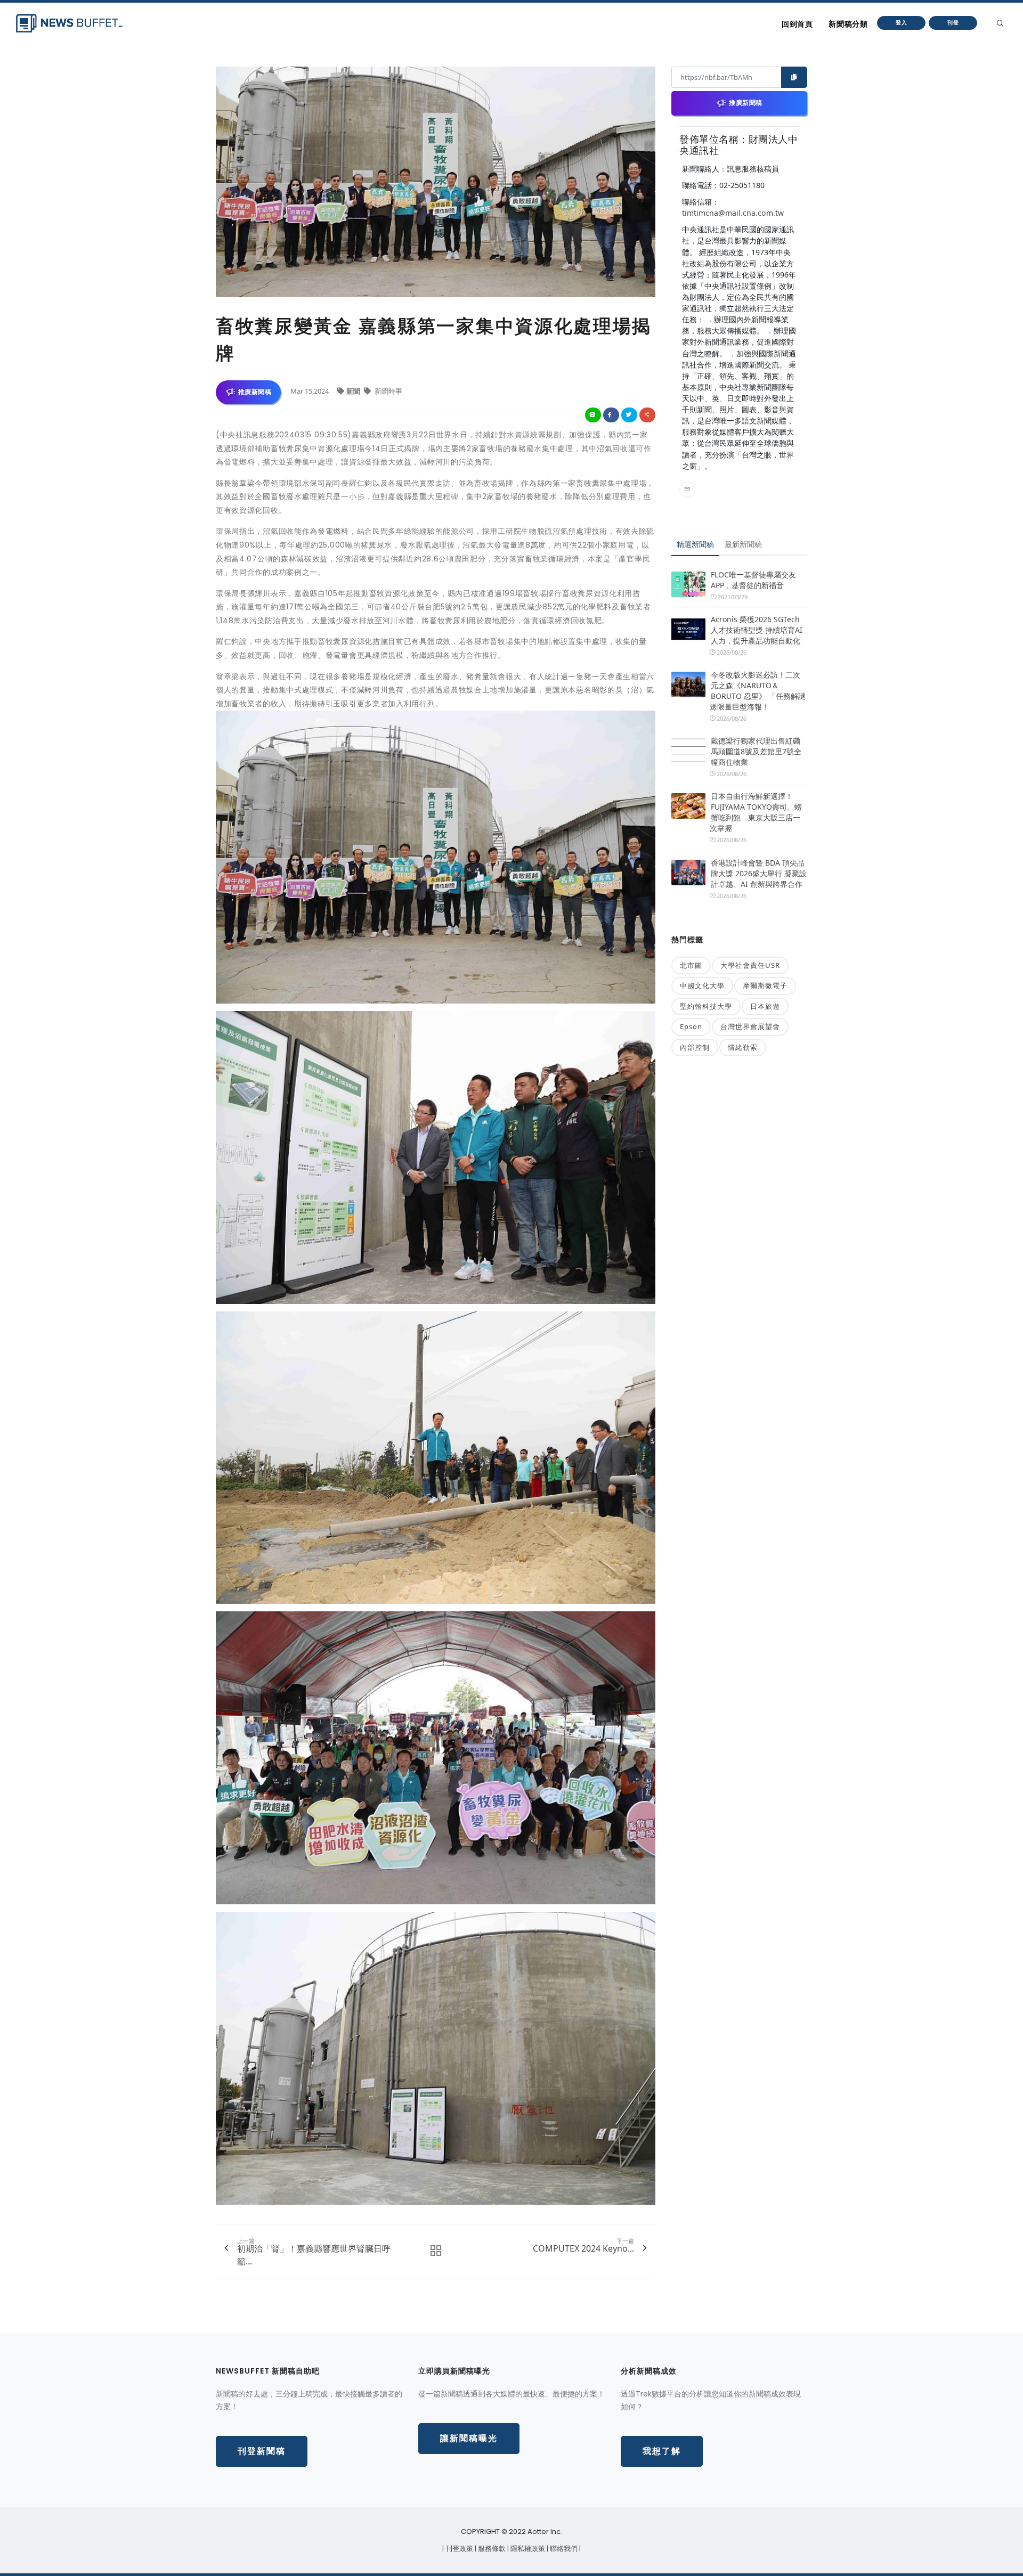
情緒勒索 (743, 1047)
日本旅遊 (765, 1006)
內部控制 (695, 1047)
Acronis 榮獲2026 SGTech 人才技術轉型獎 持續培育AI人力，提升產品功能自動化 (757, 630)
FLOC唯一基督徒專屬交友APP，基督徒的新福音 (753, 580)
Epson (691, 1026)
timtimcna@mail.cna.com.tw (733, 213)
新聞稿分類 (848, 24)
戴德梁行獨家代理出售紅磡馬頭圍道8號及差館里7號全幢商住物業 (756, 751)
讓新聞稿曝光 (469, 2438)
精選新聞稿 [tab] (695, 544)
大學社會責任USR (750, 965)
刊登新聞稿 (262, 2451)
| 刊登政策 (458, 2549)
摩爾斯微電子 (765, 985)
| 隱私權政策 (527, 2549)
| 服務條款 (491, 2549)
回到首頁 (797, 24)
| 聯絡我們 (563, 2549)
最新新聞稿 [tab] (743, 544)
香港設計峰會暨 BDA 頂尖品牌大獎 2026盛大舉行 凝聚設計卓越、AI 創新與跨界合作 (759, 873)
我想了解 (662, 2451)
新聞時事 (388, 391)
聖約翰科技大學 (706, 1006)
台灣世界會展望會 (750, 1026)
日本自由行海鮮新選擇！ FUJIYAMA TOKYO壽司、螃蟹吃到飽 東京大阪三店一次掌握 (756, 812)
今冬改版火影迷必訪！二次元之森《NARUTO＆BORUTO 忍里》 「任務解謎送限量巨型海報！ (758, 691)
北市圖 (691, 965)
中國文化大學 (702, 985)
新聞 (354, 391)
